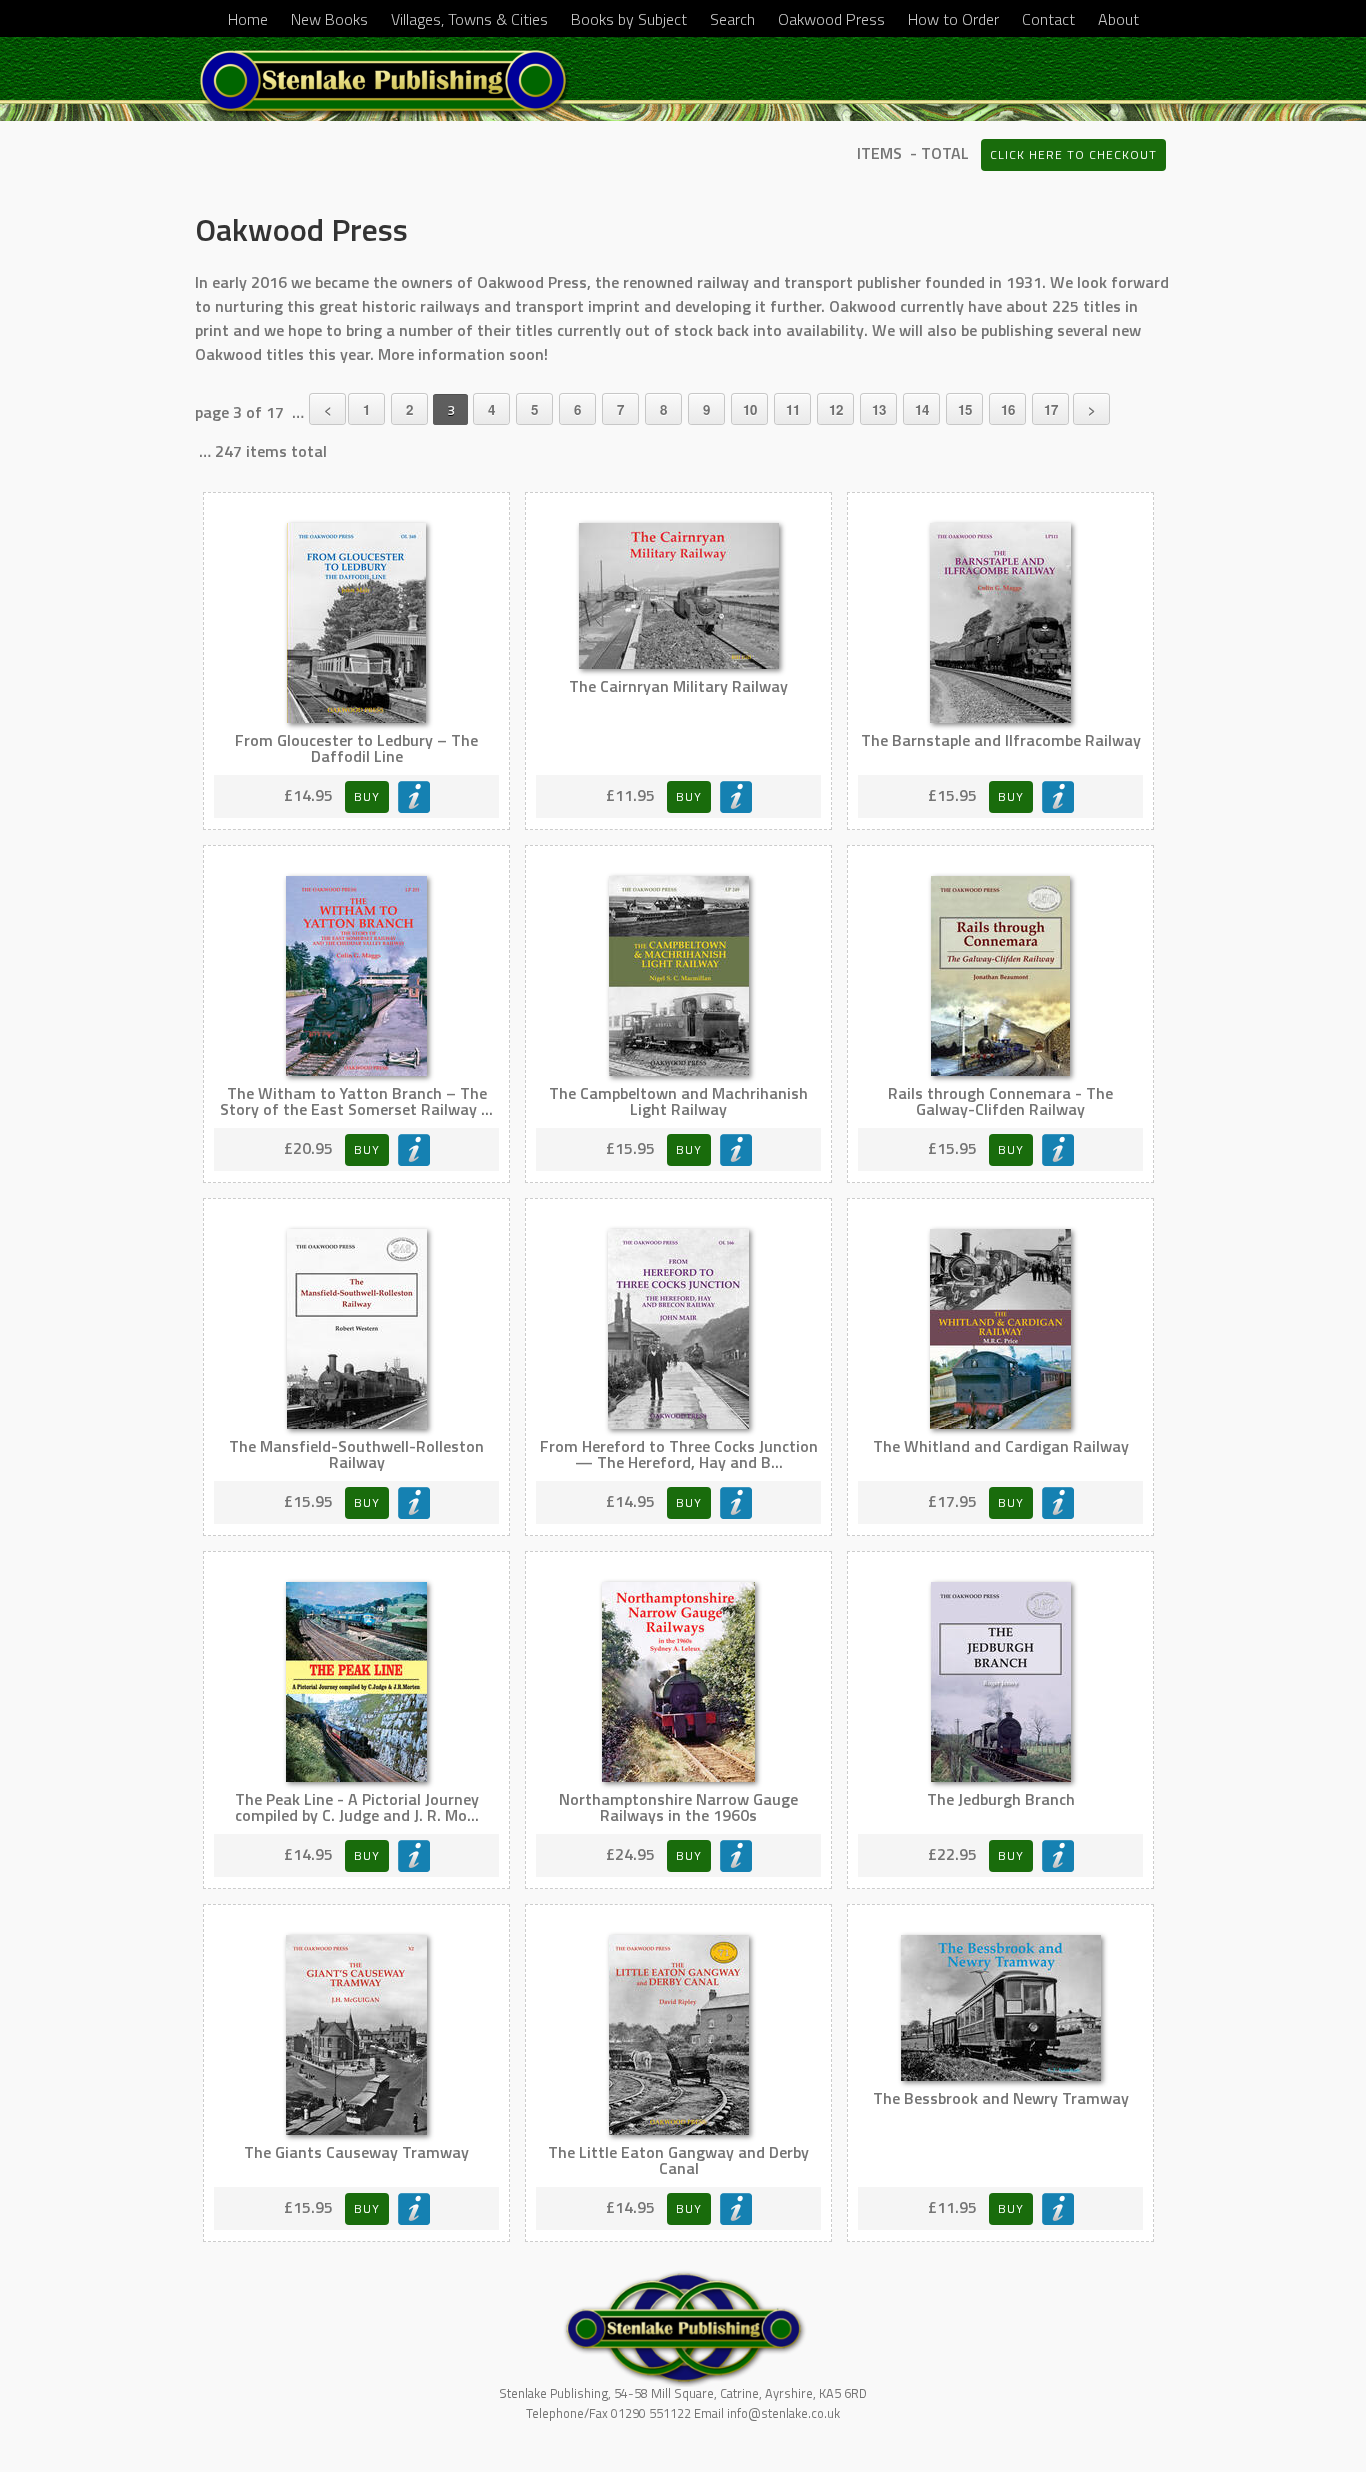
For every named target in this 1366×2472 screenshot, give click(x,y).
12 (836, 409)
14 (922, 409)
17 (1051, 409)
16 (1008, 409)
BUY (367, 796)
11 (793, 409)
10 (750, 409)
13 (879, 409)
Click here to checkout (1073, 154)
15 (965, 409)
